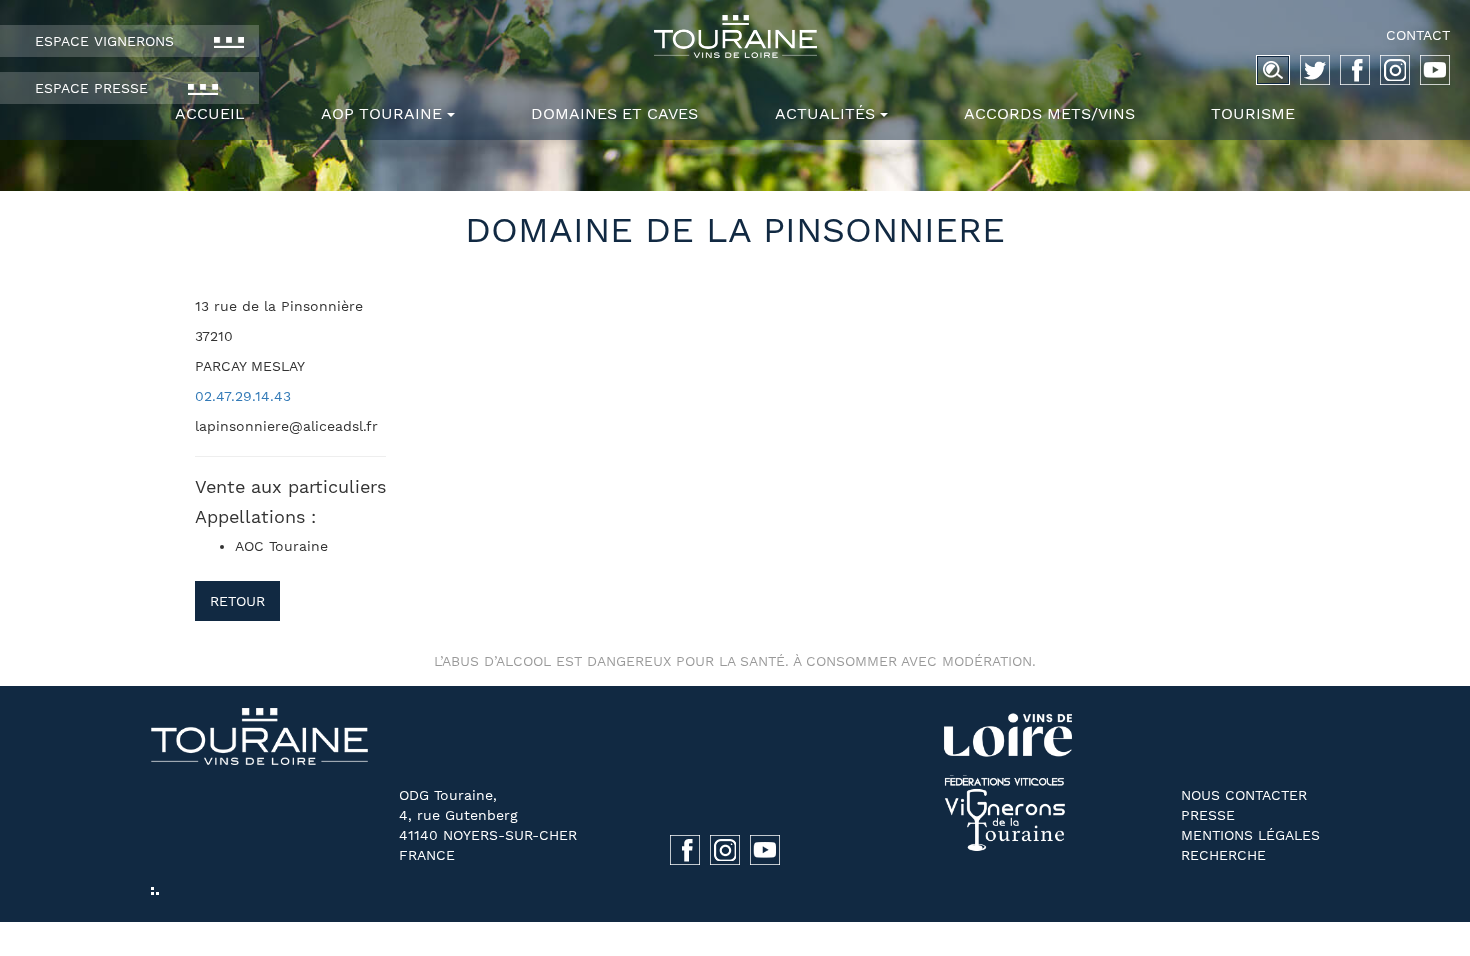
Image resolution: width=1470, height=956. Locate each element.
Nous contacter (1244, 795)
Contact (1418, 35)
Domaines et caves (614, 113)
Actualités (825, 113)
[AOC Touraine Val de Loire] (735, 36)
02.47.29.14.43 (243, 396)
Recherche (1223, 855)
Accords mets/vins (1049, 113)
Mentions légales (1250, 835)
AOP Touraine (381, 113)
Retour (237, 601)
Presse (1208, 815)
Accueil (210, 113)
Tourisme (1253, 113)
